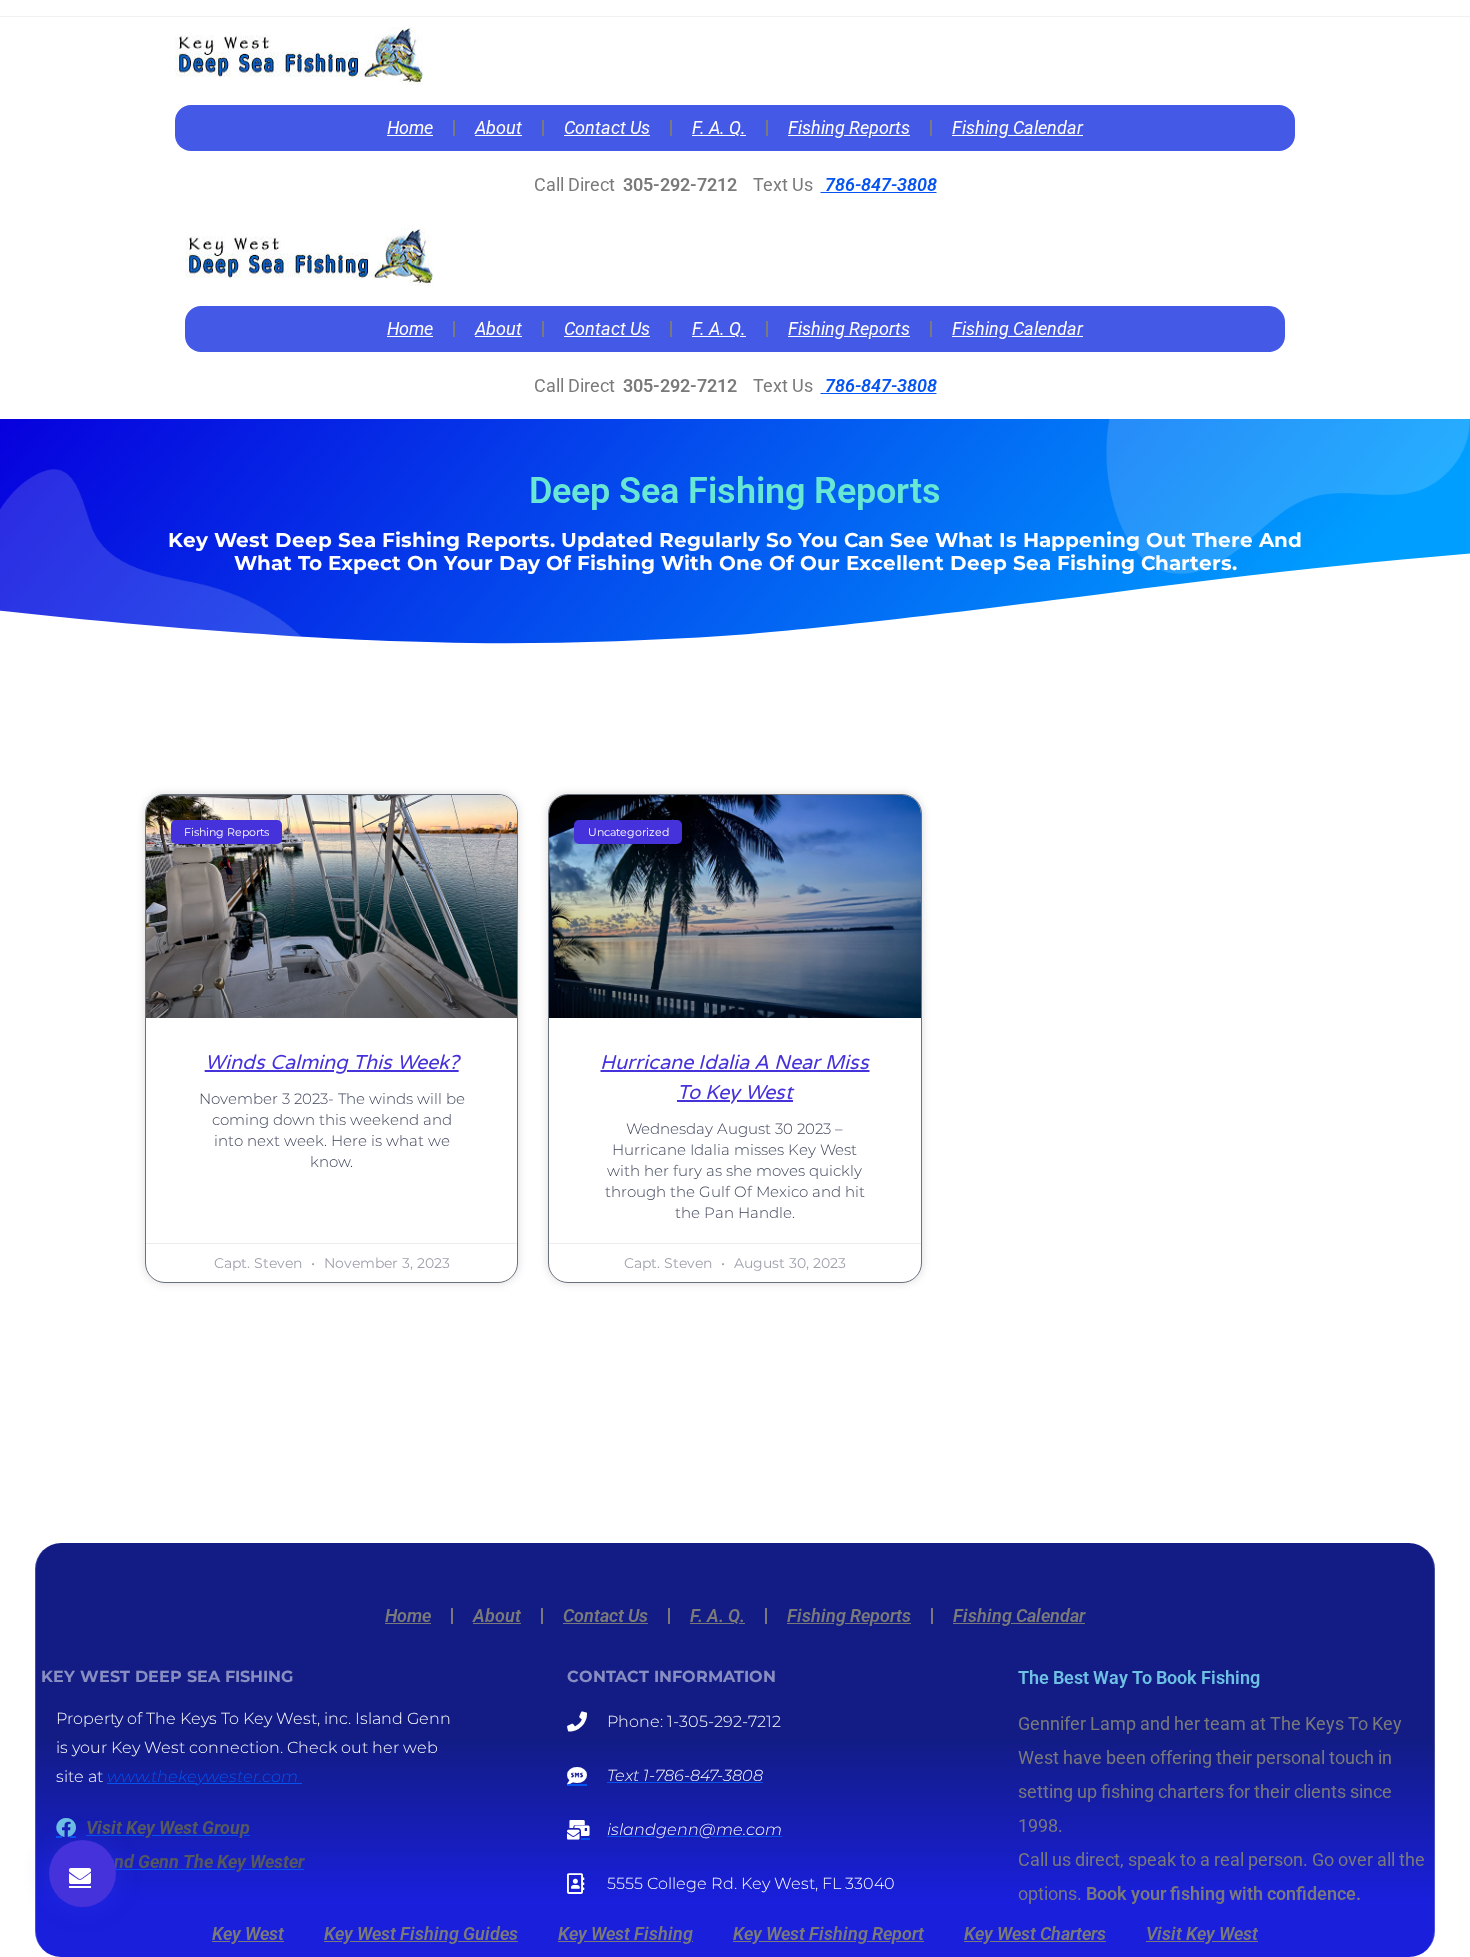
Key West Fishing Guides (421, 1933)
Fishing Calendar (1017, 127)
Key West (248, 1933)
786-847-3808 (879, 184)
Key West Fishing (625, 1933)
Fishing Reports (849, 127)
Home (410, 127)
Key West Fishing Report (828, 1933)
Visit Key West (1202, 1933)
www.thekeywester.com (204, 1776)
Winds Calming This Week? (332, 1063)
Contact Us (607, 127)
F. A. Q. (719, 127)
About (498, 127)
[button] (82, 1873)
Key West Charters (1035, 1933)
